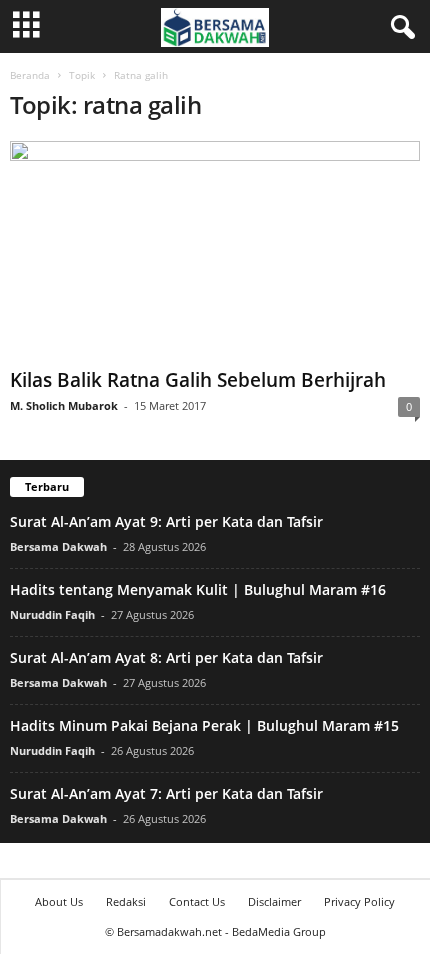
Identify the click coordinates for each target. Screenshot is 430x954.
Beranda (30, 75)
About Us (59, 901)
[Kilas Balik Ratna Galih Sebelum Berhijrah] (215, 250)
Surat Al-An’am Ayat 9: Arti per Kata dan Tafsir (166, 521)
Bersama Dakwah (58, 546)
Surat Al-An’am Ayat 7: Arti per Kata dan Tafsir (166, 793)
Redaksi (126, 901)
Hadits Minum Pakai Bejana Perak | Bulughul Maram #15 (204, 725)
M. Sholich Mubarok (64, 405)
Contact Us (197, 901)
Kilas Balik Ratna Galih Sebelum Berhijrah (198, 380)
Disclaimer (274, 901)
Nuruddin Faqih (52, 614)
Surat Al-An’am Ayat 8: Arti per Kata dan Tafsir (166, 657)
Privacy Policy (359, 901)
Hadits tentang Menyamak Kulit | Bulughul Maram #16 (198, 589)
